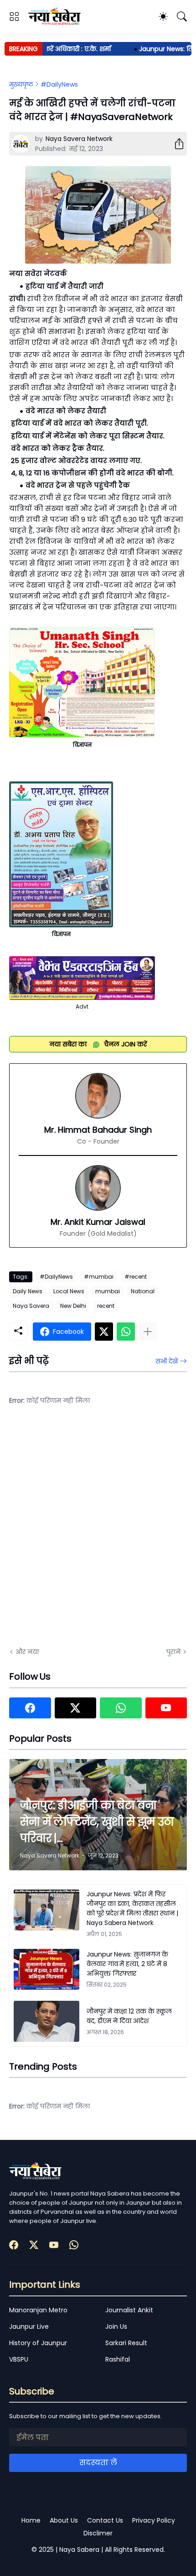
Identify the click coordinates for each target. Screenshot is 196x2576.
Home (31, 2520)
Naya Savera (31, 1306)
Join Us (116, 2326)
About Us (64, 2520)
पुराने (173, 1652)
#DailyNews (59, 84)
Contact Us (105, 2520)
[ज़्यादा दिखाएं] (148, 1332)
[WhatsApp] (126, 1332)
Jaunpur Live (29, 2326)
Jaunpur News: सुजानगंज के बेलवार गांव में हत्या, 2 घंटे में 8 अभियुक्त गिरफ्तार (127, 1964)
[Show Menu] (14, 16)
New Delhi (73, 1306)
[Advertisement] (98, 1532)
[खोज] (182, 16)
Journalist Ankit (129, 2310)
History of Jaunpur (38, 2343)
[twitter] (76, 1708)
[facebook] (30, 1708)
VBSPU (19, 2359)
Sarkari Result (126, 2343)
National (143, 1291)
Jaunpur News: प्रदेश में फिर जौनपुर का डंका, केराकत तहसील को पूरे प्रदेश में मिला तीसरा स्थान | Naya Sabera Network (132, 1908)
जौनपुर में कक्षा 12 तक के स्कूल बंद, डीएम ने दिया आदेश (129, 2016)
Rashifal (118, 2359)
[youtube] (166, 1708)
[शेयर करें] (175, 144)
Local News (69, 1291)
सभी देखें (167, 1361)
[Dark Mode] (163, 16)
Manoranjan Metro (38, 2310)
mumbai (108, 1291)
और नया (27, 1652)
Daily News (28, 1291)
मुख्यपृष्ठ (21, 84)
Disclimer (98, 2533)
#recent (136, 1277)
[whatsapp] (121, 1708)
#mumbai (99, 1277)
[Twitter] (104, 1332)
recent (106, 1306)
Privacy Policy (154, 2520)
